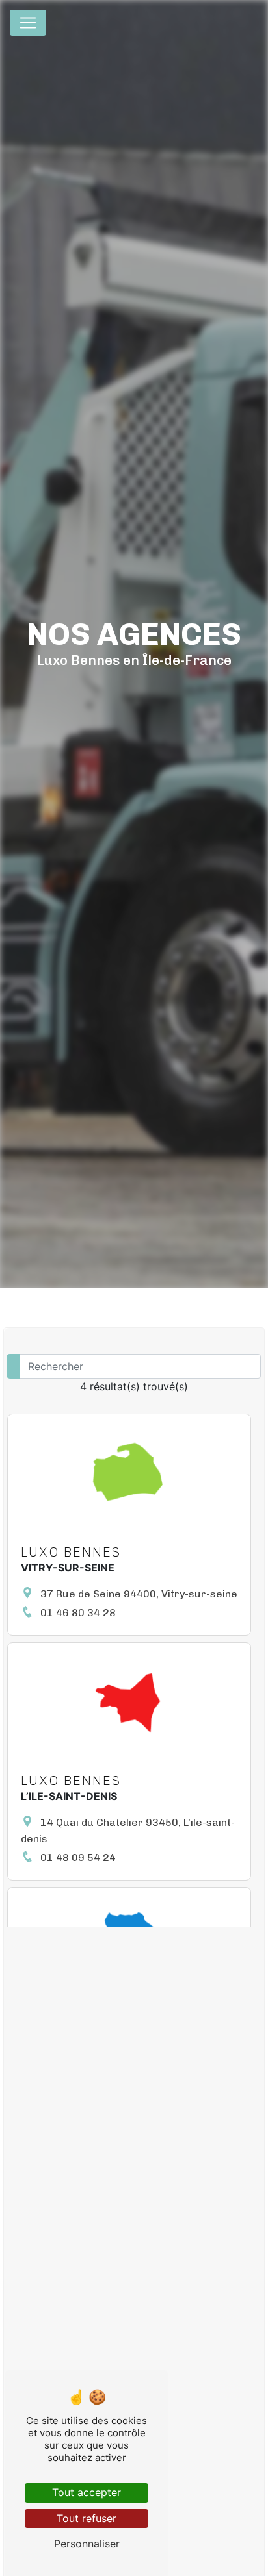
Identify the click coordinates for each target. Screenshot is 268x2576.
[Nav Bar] (28, 23)
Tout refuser (87, 2518)
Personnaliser (87, 2544)
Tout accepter (87, 2492)
